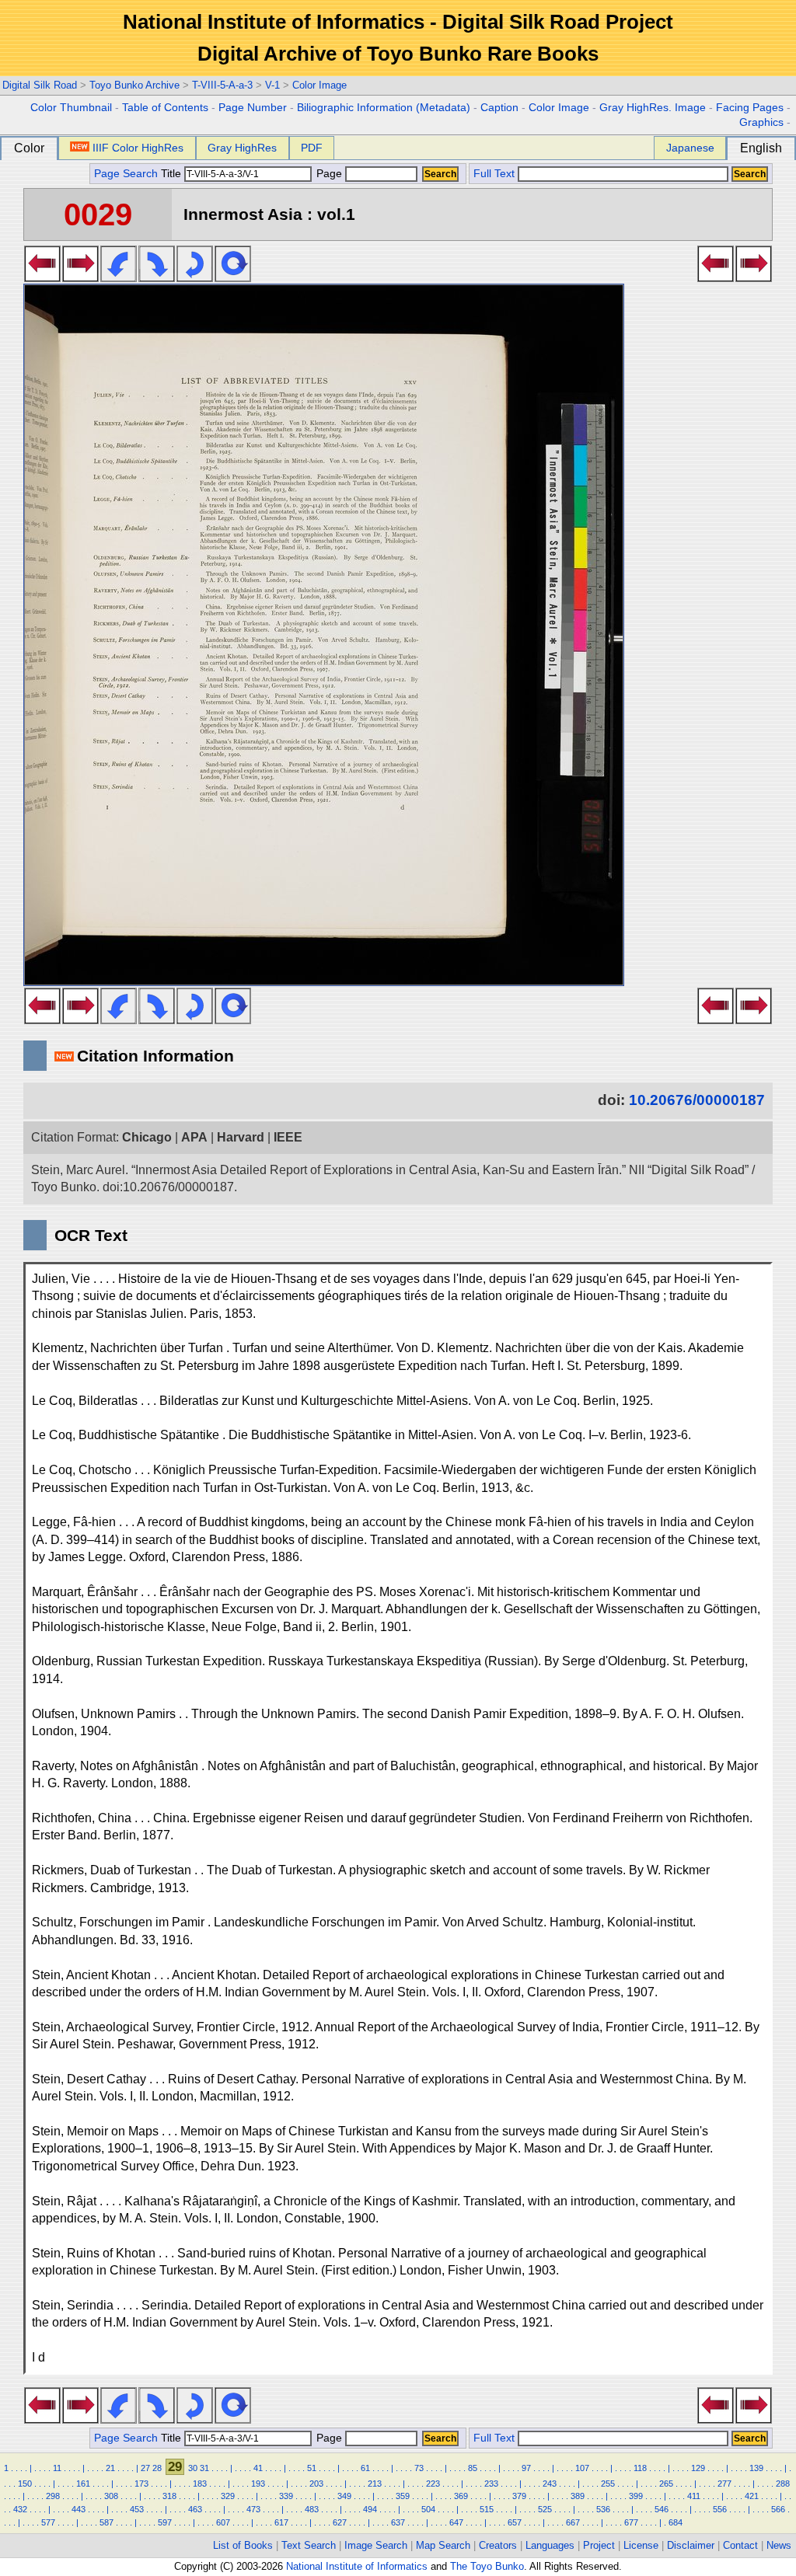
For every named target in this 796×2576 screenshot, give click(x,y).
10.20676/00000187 (697, 1100)
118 (640, 2468)
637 (398, 2522)
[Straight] (233, 277)
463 (195, 2509)
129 (698, 2468)
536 (603, 2509)
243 (550, 2484)
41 (258, 2468)
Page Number (253, 108)
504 (428, 2509)
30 (193, 2468)
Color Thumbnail (71, 108)
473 (253, 2509)
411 (694, 2496)
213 (375, 2484)
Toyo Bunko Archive (134, 85)
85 (473, 2468)
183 (200, 2484)
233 (491, 2484)
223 (433, 2484)
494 (370, 2509)
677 (631, 2522)
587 (106, 2522)
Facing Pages (750, 108)
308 (111, 2496)
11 (57, 2468)
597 (165, 2522)
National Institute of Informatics (357, 2566)
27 (145, 2468)
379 (519, 2496)
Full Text (494, 174)
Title (173, 174)
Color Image (319, 85)
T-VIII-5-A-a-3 (222, 85)
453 (137, 2509)
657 (515, 2522)
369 (461, 2496)
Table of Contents (165, 108)
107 (582, 2468)
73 (419, 2468)
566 (778, 2509)
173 (141, 2484)
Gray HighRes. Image (653, 108)
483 (312, 2509)
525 (545, 2509)
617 (281, 2522)
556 (720, 2509)
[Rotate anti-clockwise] (119, 277)
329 (228, 2496)
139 (756, 2468)
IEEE (288, 1137)
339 (286, 2496)
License (641, 2545)
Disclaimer (691, 2545)
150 (25, 2484)
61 (365, 2468)
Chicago (147, 1137)
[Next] (80, 277)
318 (169, 2496)
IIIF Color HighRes (138, 148)
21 (110, 2468)
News (779, 2545)
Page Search (126, 174)
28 (157, 2468)
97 (526, 2468)
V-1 (272, 85)
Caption (499, 108)
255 (608, 2484)
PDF (312, 148)
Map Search (443, 2545)
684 (676, 2522)
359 (403, 2496)
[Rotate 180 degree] (195, 277)
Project (599, 2545)
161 (83, 2484)
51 (312, 2468)
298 (53, 2496)
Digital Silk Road (40, 85)
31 (204, 2468)
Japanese (690, 148)
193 (258, 2484)
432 (20, 2509)
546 (662, 2509)
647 (456, 2522)
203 (316, 2484)
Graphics (761, 122)
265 (666, 2484)
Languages (550, 2545)
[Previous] (42, 277)
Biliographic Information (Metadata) (384, 108)
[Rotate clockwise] (157, 277)
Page (329, 174)
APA (194, 1137)
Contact (740, 2545)
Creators (498, 2545)
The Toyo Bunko (487, 2566)
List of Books (243, 2545)
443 (79, 2509)
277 (724, 2484)
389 (578, 2496)
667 (573, 2522)
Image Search (376, 2545)
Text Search (309, 2545)
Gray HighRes (242, 148)
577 (48, 2522)
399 (636, 2496)
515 (487, 2509)
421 (752, 2496)
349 (344, 2496)
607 (223, 2522)
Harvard (241, 1137)
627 (340, 2522)
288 (783, 2484)
